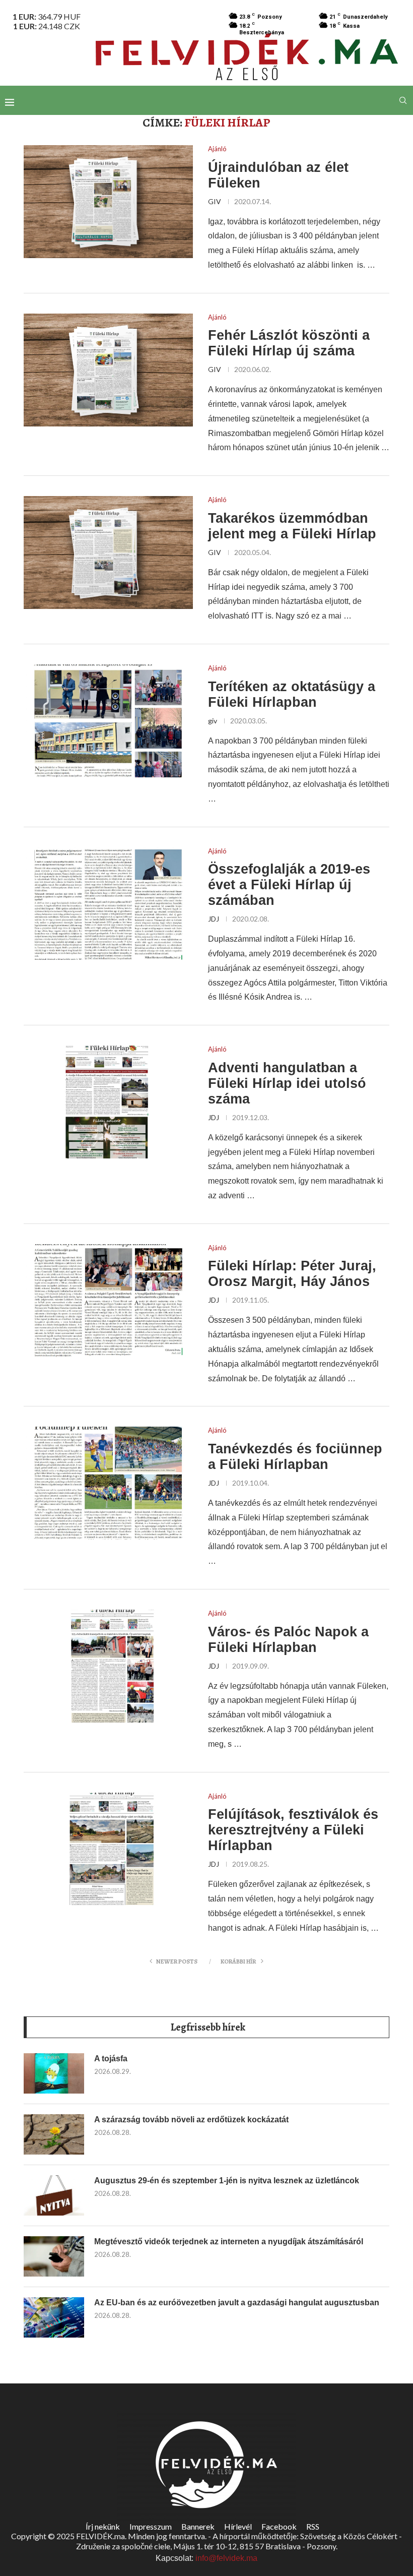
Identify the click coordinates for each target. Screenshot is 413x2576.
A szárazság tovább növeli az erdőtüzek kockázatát (191, 2120)
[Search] (403, 100)
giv (213, 721)
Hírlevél (238, 2526)
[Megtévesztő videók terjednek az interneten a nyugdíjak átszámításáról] (54, 2256)
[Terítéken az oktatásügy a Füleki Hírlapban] (108, 721)
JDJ (214, 919)
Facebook (279, 2526)
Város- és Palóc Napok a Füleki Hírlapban (288, 1640)
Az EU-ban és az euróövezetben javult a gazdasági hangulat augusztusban (237, 2303)
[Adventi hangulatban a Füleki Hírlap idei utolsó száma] (108, 1102)
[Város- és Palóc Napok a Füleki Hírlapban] (108, 1666)
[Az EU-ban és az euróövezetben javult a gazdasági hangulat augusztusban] (54, 2317)
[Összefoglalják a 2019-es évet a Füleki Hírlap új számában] (108, 904)
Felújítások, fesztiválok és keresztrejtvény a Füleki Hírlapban (293, 1830)
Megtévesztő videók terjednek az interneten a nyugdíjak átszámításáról (229, 2242)
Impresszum (151, 2526)
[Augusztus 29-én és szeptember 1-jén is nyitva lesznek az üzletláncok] (54, 2195)
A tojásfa (111, 2059)
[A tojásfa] (54, 2073)
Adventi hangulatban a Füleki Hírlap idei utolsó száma (287, 1083)
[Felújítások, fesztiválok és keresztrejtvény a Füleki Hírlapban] (108, 1849)
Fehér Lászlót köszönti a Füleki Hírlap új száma (289, 343)
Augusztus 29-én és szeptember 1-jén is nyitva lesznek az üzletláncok (227, 2181)
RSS (313, 2526)
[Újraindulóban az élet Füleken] (108, 202)
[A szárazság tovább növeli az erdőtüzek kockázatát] (54, 2134)
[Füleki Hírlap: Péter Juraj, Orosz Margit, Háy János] (108, 1301)
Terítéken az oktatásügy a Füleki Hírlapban (292, 694)
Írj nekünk (103, 2526)
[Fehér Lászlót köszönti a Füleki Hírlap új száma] (108, 370)
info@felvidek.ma (226, 2558)
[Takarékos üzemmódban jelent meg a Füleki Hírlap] (108, 553)
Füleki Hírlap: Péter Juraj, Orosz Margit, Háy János (292, 1274)
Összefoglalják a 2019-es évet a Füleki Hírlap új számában (289, 885)
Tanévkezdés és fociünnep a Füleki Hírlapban (295, 1457)
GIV (215, 201)
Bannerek (198, 2526)
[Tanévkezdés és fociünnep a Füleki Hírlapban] (108, 1483)
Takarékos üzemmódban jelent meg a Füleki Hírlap (292, 526)
